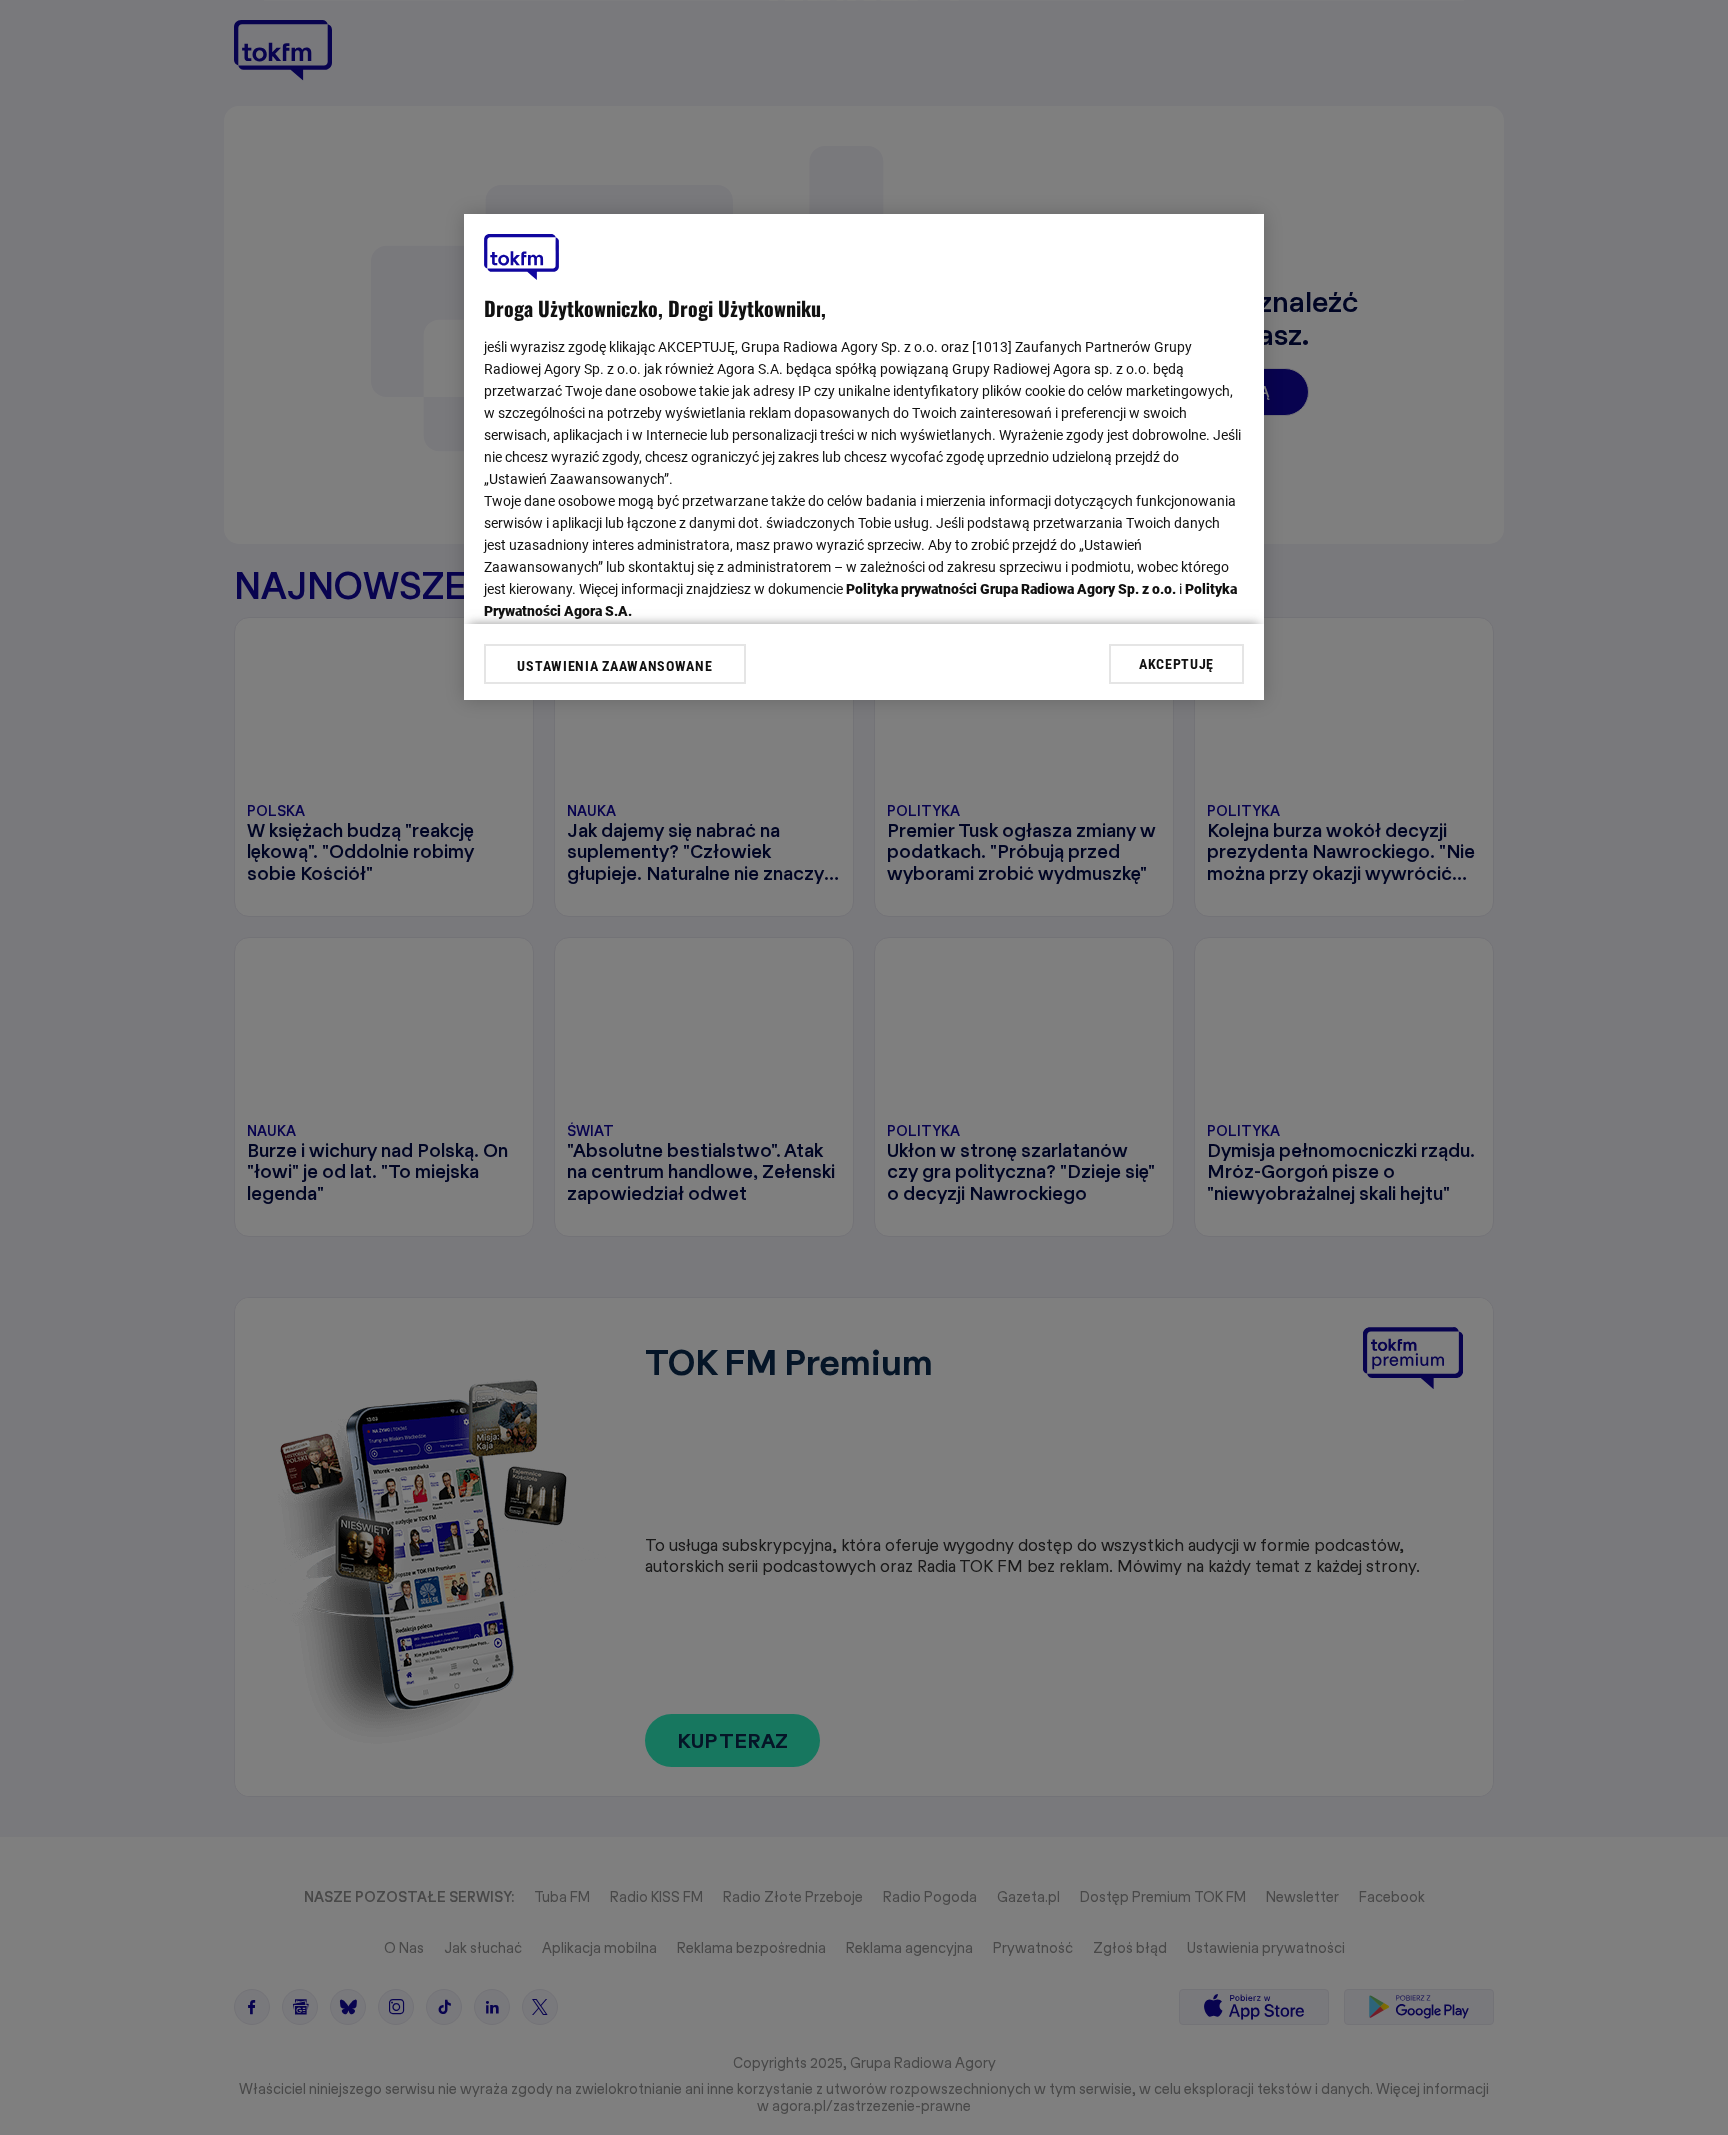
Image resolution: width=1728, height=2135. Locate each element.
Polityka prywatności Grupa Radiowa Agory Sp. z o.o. (1011, 589)
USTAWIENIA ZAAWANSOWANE (614, 666)
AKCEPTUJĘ (1176, 663)
